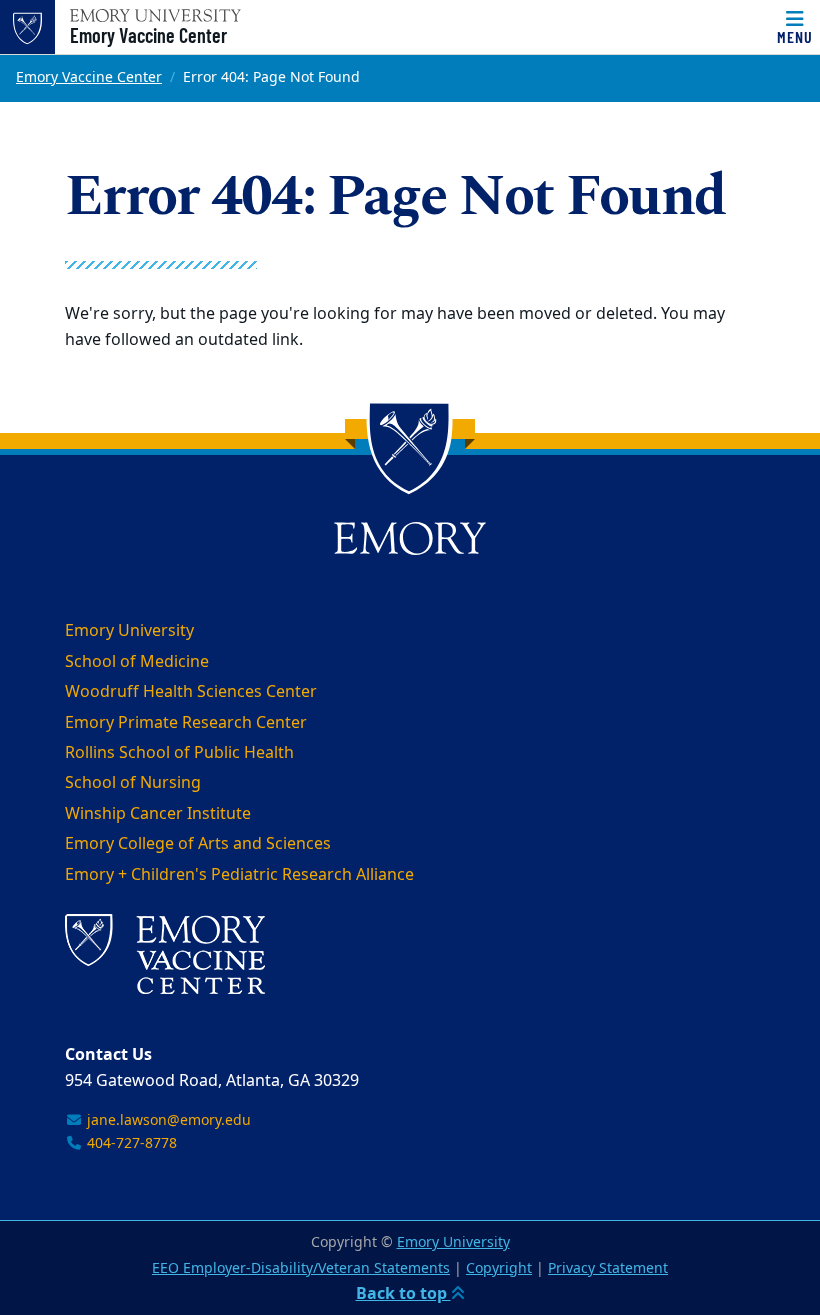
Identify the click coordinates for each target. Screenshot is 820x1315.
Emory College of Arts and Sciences (198, 844)
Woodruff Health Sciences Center (191, 692)
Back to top (403, 1294)
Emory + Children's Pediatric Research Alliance (239, 875)
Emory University (129, 631)
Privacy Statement (608, 1268)
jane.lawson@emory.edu (167, 1120)
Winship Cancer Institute (158, 814)
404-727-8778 (130, 1143)
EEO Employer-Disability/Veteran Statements (301, 1268)
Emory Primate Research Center (186, 723)
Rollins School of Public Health (179, 753)
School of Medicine (137, 662)
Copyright (499, 1268)
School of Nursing (133, 783)
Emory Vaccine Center (148, 35)
